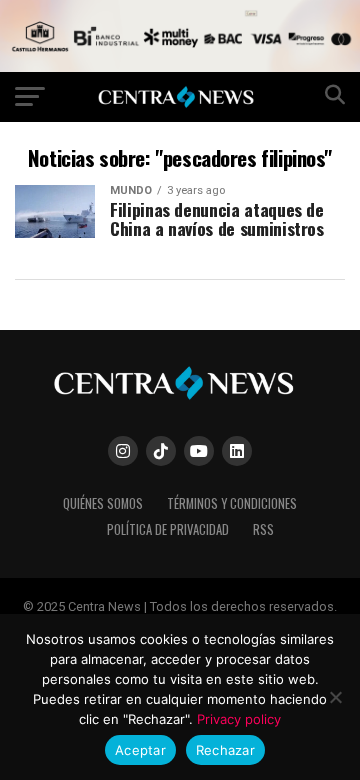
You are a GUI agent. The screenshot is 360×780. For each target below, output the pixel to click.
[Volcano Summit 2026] (180, 66)
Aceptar (140, 750)
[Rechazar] (335, 697)
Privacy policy (239, 719)
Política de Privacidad (168, 529)
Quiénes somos (103, 503)
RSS (263, 529)
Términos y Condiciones (232, 503)
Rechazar (225, 750)
